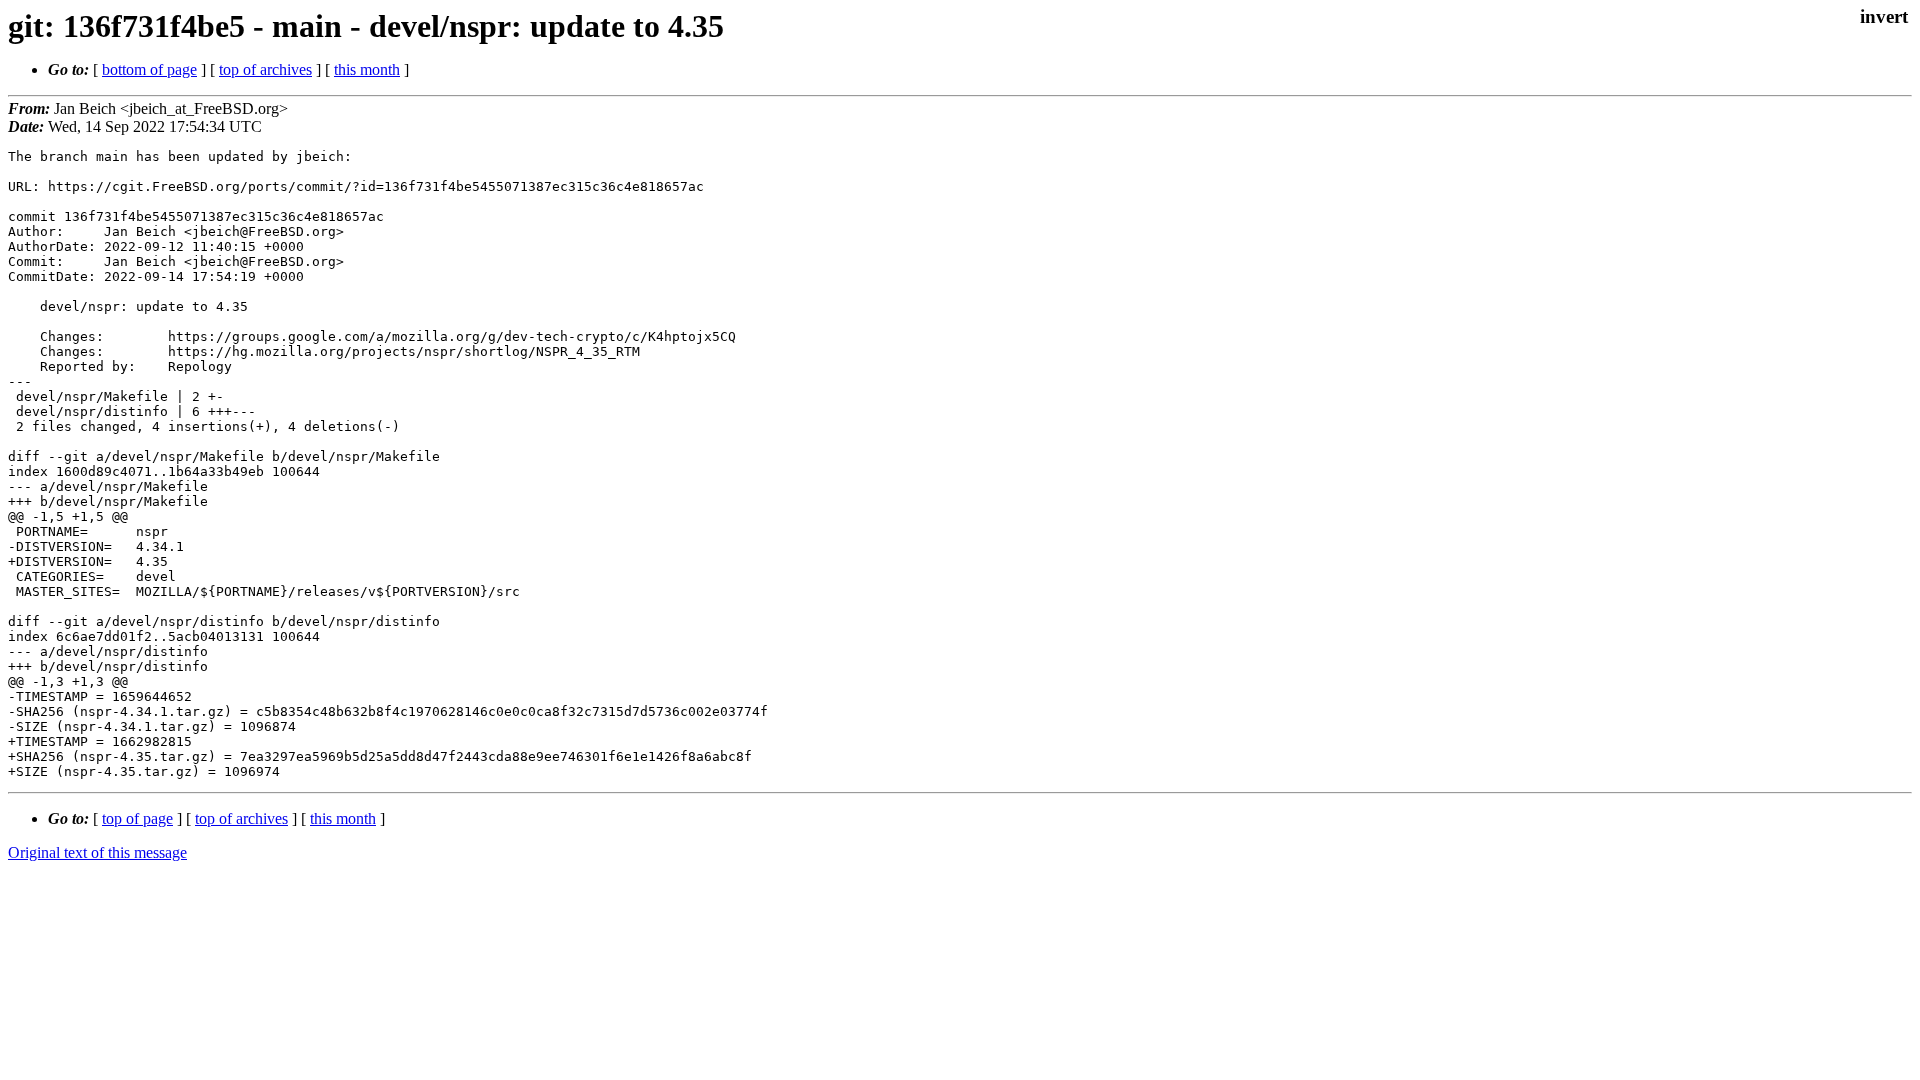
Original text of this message (97, 852)
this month (367, 69)
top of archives (265, 69)
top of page (137, 818)
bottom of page (149, 69)
